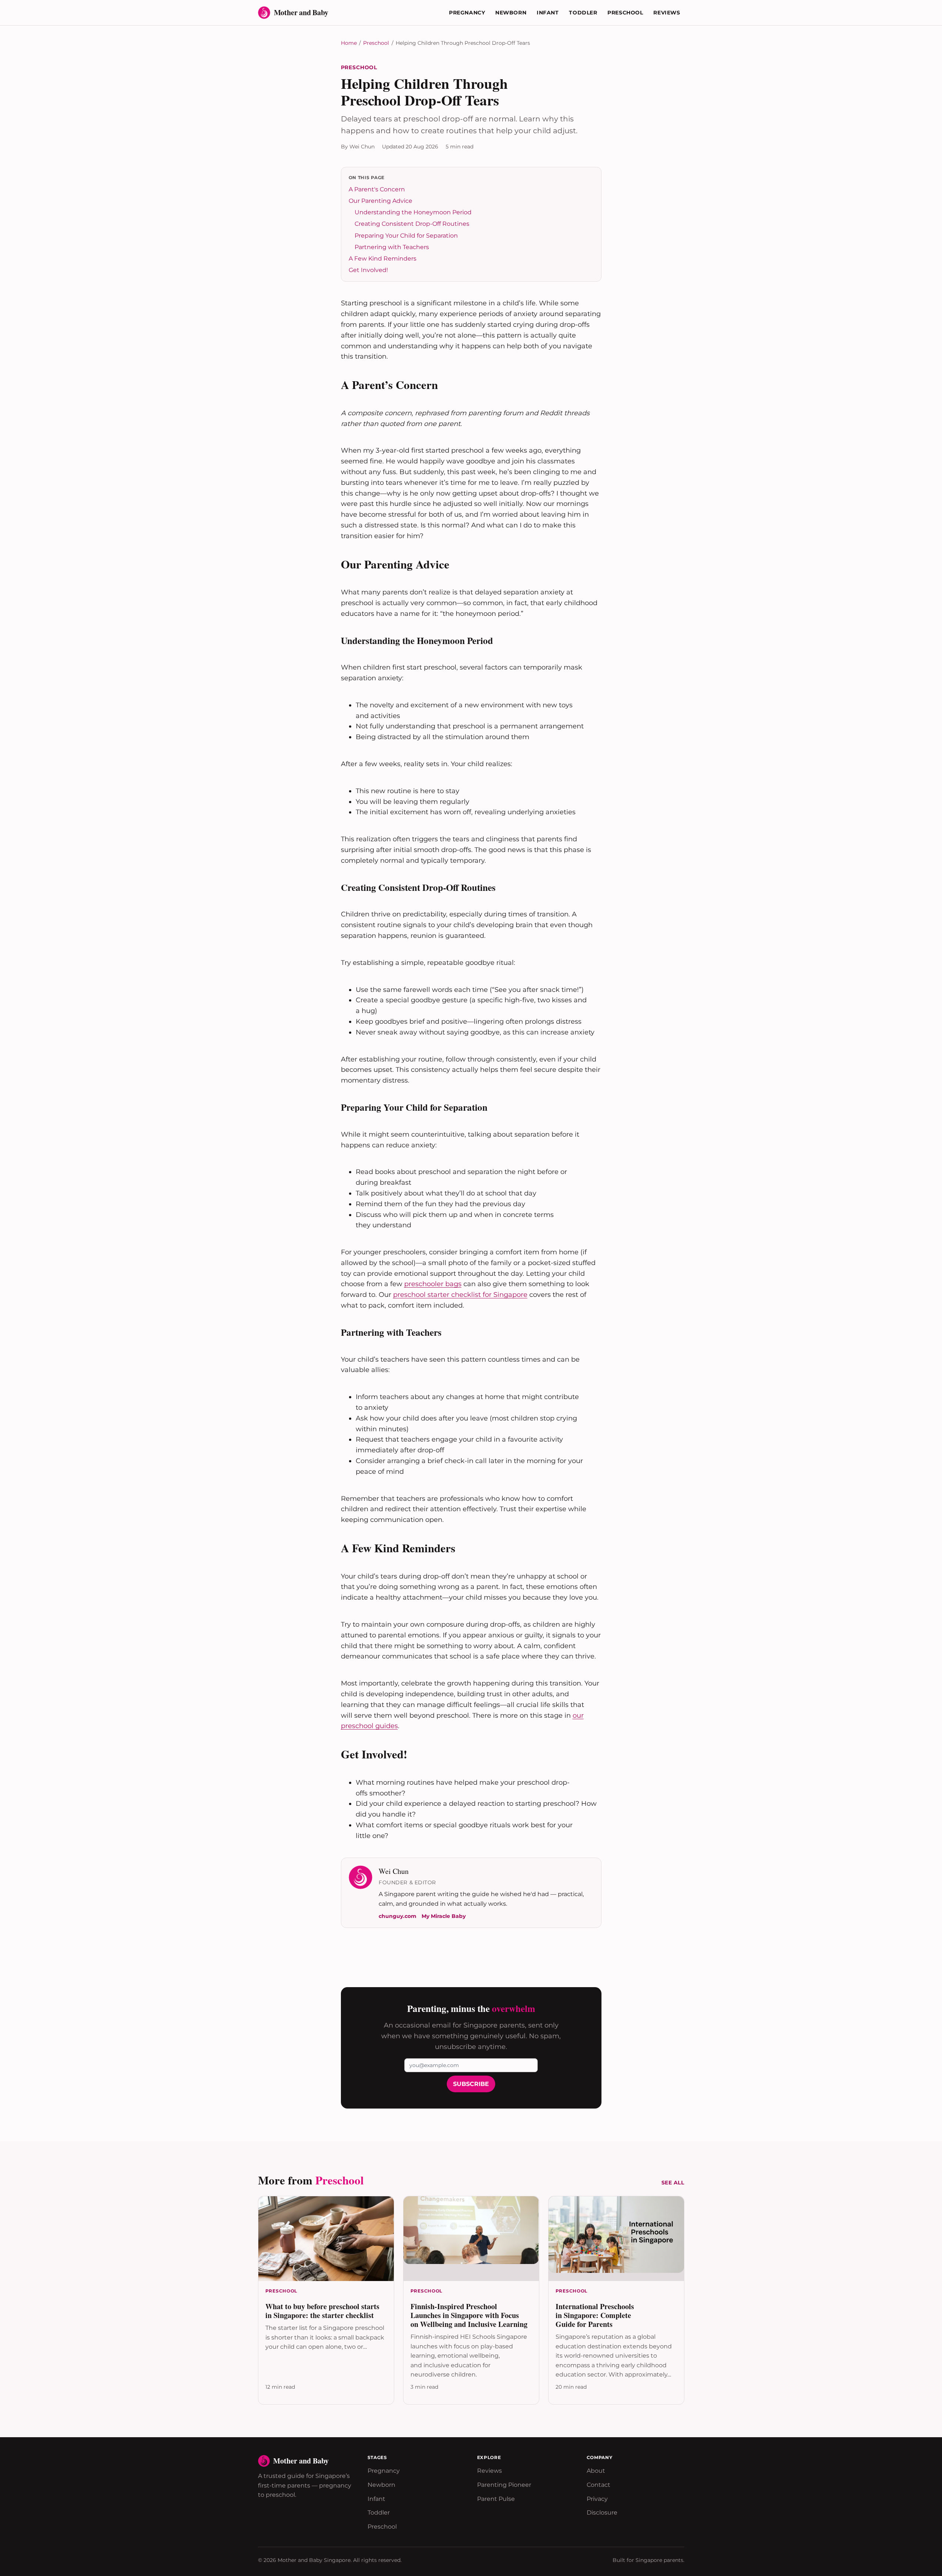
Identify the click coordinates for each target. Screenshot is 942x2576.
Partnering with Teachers (392, 247)
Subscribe (471, 2084)
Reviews (667, 13)
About (596, 2471)
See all (673, 2183)
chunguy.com (398, 1916)
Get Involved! (368, 270)
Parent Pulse (496, 2499)
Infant (548, 13)
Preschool (625, 13)
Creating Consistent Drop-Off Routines (412, 224)
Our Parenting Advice (381, 201)
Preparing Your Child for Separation (406, 236)
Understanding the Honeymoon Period (413, 212)
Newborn (511, 13)
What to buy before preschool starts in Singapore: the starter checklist (322, 2311)
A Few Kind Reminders (383, 259)
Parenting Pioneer (504, 2485)
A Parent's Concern (377, 189)
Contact (599, 2485)
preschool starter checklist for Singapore (460, 1295)
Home (349, 43)
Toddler (583, 13)
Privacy (597, 2499)
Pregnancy (467, 13)
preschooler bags (433, 1284)
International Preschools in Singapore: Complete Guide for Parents (595, 2315)
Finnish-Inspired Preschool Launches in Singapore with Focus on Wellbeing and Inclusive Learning (469, 2315)
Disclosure (602, 2513)
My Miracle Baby (444, 1916)
